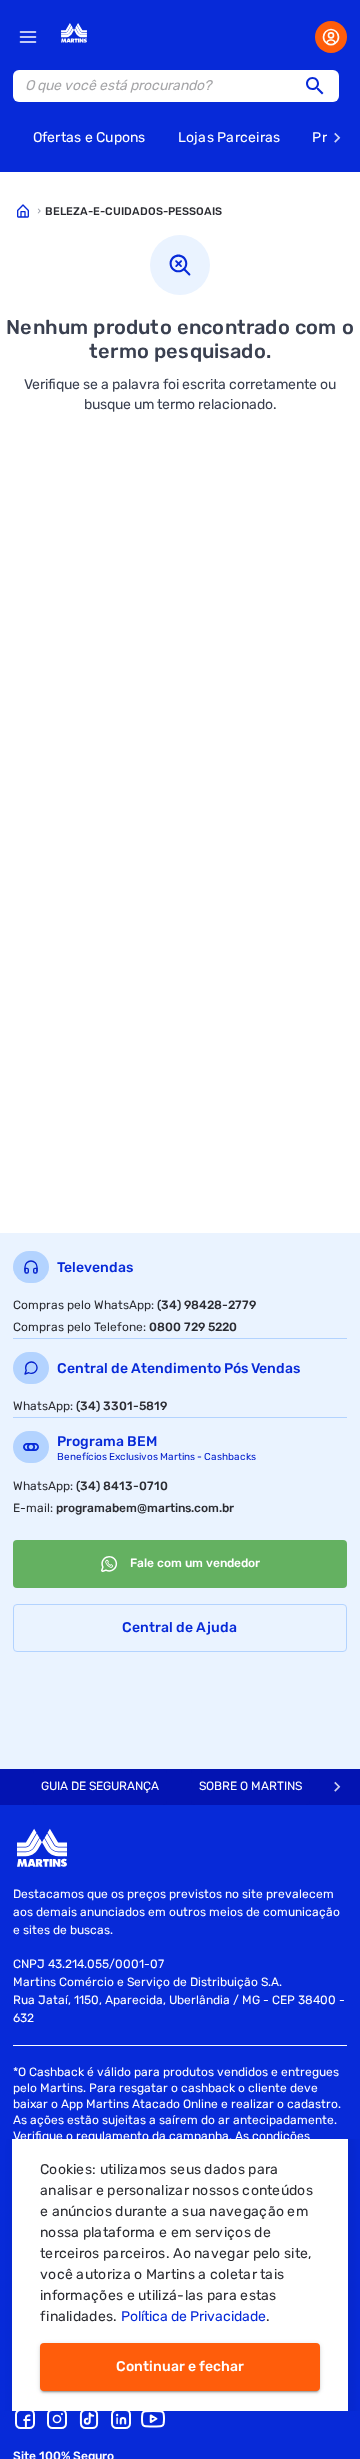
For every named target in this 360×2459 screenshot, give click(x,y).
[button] (321, 86)
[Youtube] (153, 2419)
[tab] (100, 1787)
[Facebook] (25, 2419)
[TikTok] (89, 2419)
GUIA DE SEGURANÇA (100, 1786)
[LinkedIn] (121, 2419)
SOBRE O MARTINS (250, 1786)
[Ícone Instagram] (57, 2419)
